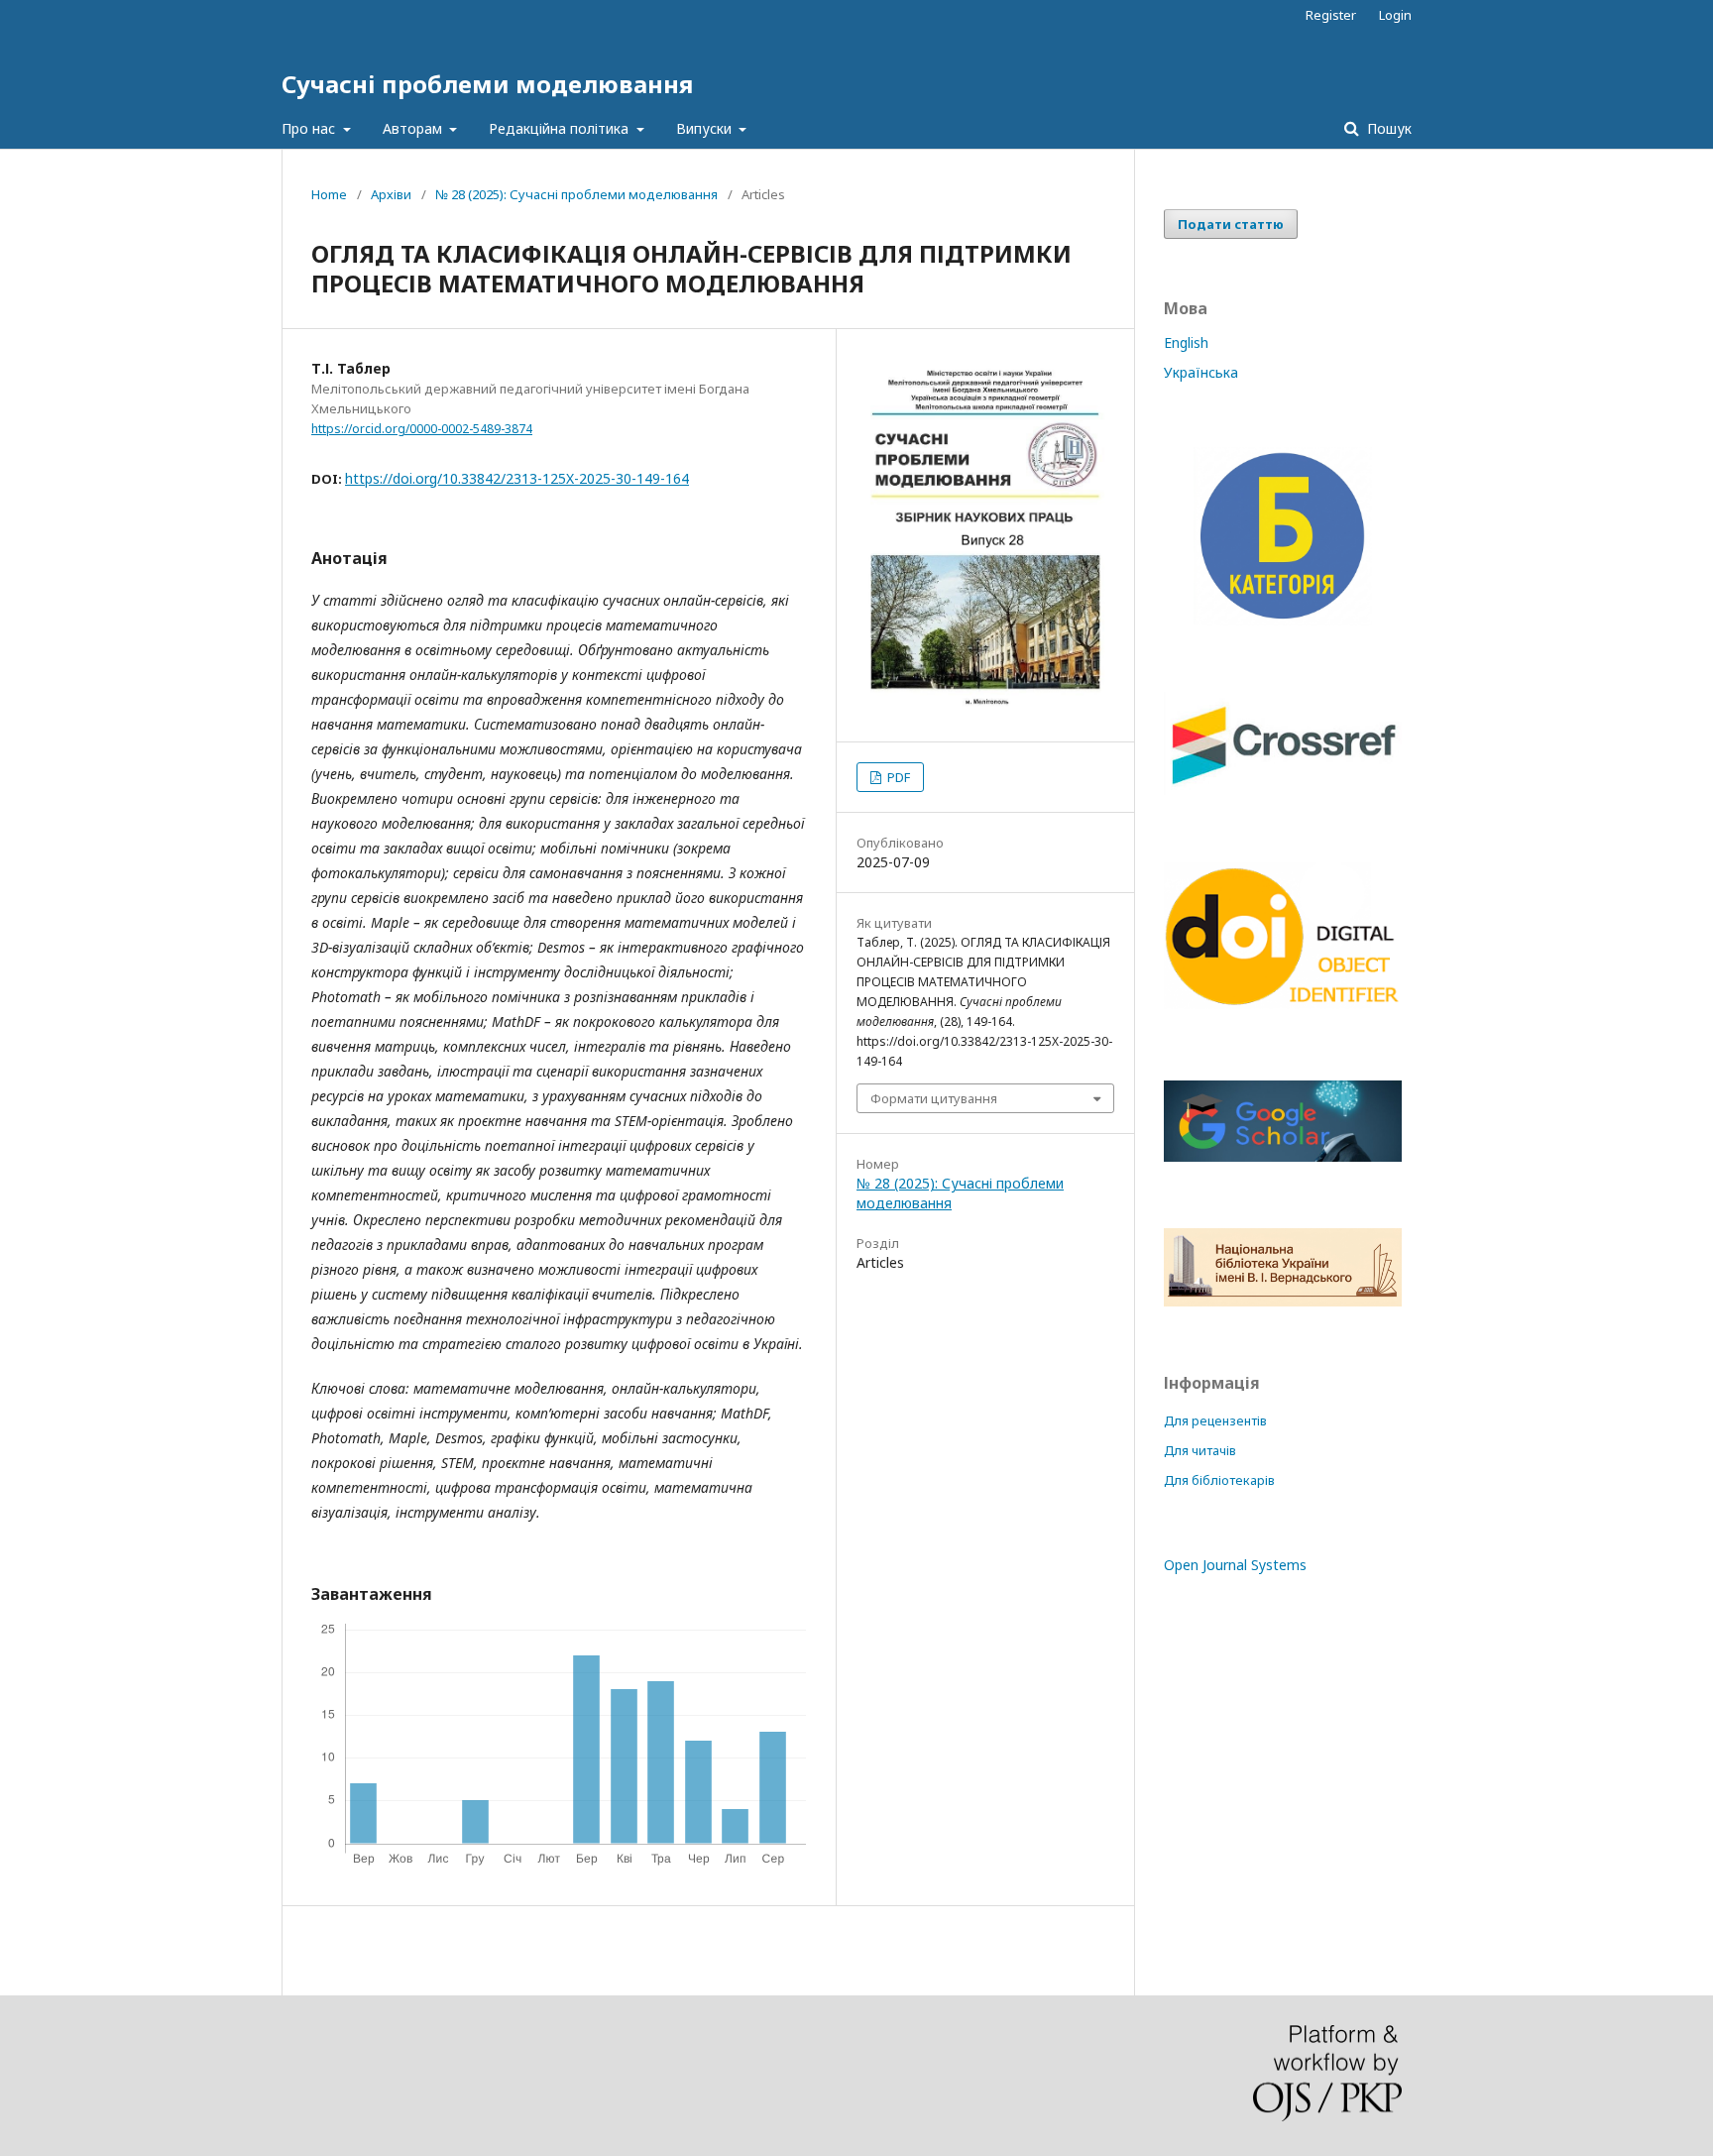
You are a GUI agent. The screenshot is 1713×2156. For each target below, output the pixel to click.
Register (1331, 15)
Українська (1201, 372)
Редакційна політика (561, 128)
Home (329, 194)
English (1186, 342)
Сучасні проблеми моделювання (487, 84)
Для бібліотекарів (1219, 1480)
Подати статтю (1231, 224)
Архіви (391, 194)
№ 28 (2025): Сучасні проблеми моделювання (576, 194)
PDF (897, 777)
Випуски (706, 128)
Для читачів (1200, 1451)
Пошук (1387, 128)
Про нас (310, 128)
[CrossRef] (1283, 790)
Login (1395, 15)
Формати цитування (934, 1098)
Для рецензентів (1215, 1421)
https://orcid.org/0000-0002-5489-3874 (422, 429)
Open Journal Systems (1235, 1565)
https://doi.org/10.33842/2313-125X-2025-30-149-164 (517, 478)
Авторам (414, 128)
